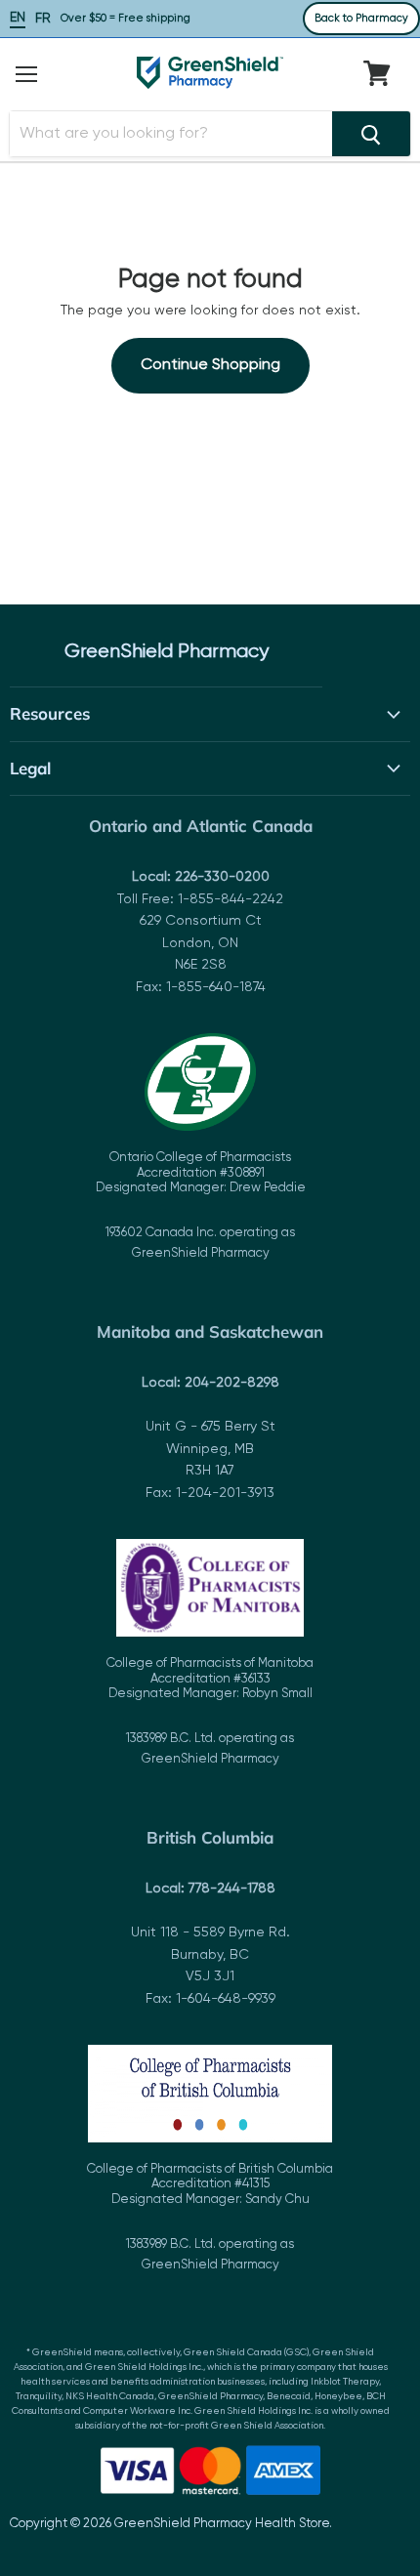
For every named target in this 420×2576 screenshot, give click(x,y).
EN (18, 18)
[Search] (371, 134)
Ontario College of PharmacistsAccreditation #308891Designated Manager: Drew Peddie (201, 1205)
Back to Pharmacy (361, 18)
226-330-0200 (222, 877)
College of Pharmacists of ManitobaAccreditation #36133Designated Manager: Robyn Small (210, 1711)
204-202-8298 (232, 1383)
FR (43, 19)
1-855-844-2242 (231, 899)
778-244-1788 (232, 1889)
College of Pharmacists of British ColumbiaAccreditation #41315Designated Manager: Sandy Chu (210, 2217)
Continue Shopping (210, 365)
